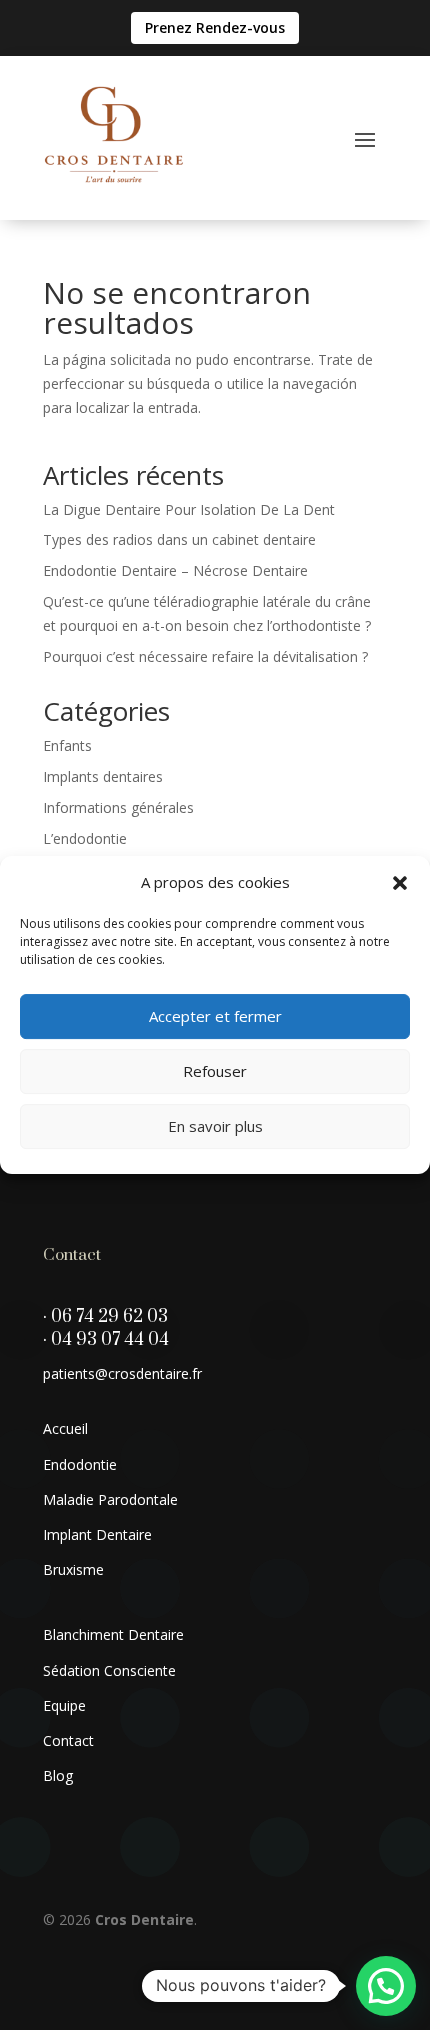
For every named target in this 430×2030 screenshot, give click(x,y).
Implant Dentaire (97, 1534)
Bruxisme (73, 1569)
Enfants (67, 745)
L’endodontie (85, 838)
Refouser (215, 1071)
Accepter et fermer (215, 1016)
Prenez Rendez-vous (215, 27)
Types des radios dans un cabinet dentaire (179, 539)
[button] (400, 883)
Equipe (64, 1705)
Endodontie (80, 1464)
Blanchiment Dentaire (113, 1634)
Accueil (65, 1428)
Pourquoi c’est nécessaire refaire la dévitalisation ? (205, 656)
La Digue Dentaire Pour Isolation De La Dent (189, 509)
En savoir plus (215, 1126)
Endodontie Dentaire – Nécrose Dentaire (175, 570)
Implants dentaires (103, 776)
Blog (58, 1775)
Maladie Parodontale (110, 1499)
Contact (68, 1740)
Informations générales (118, 807)
